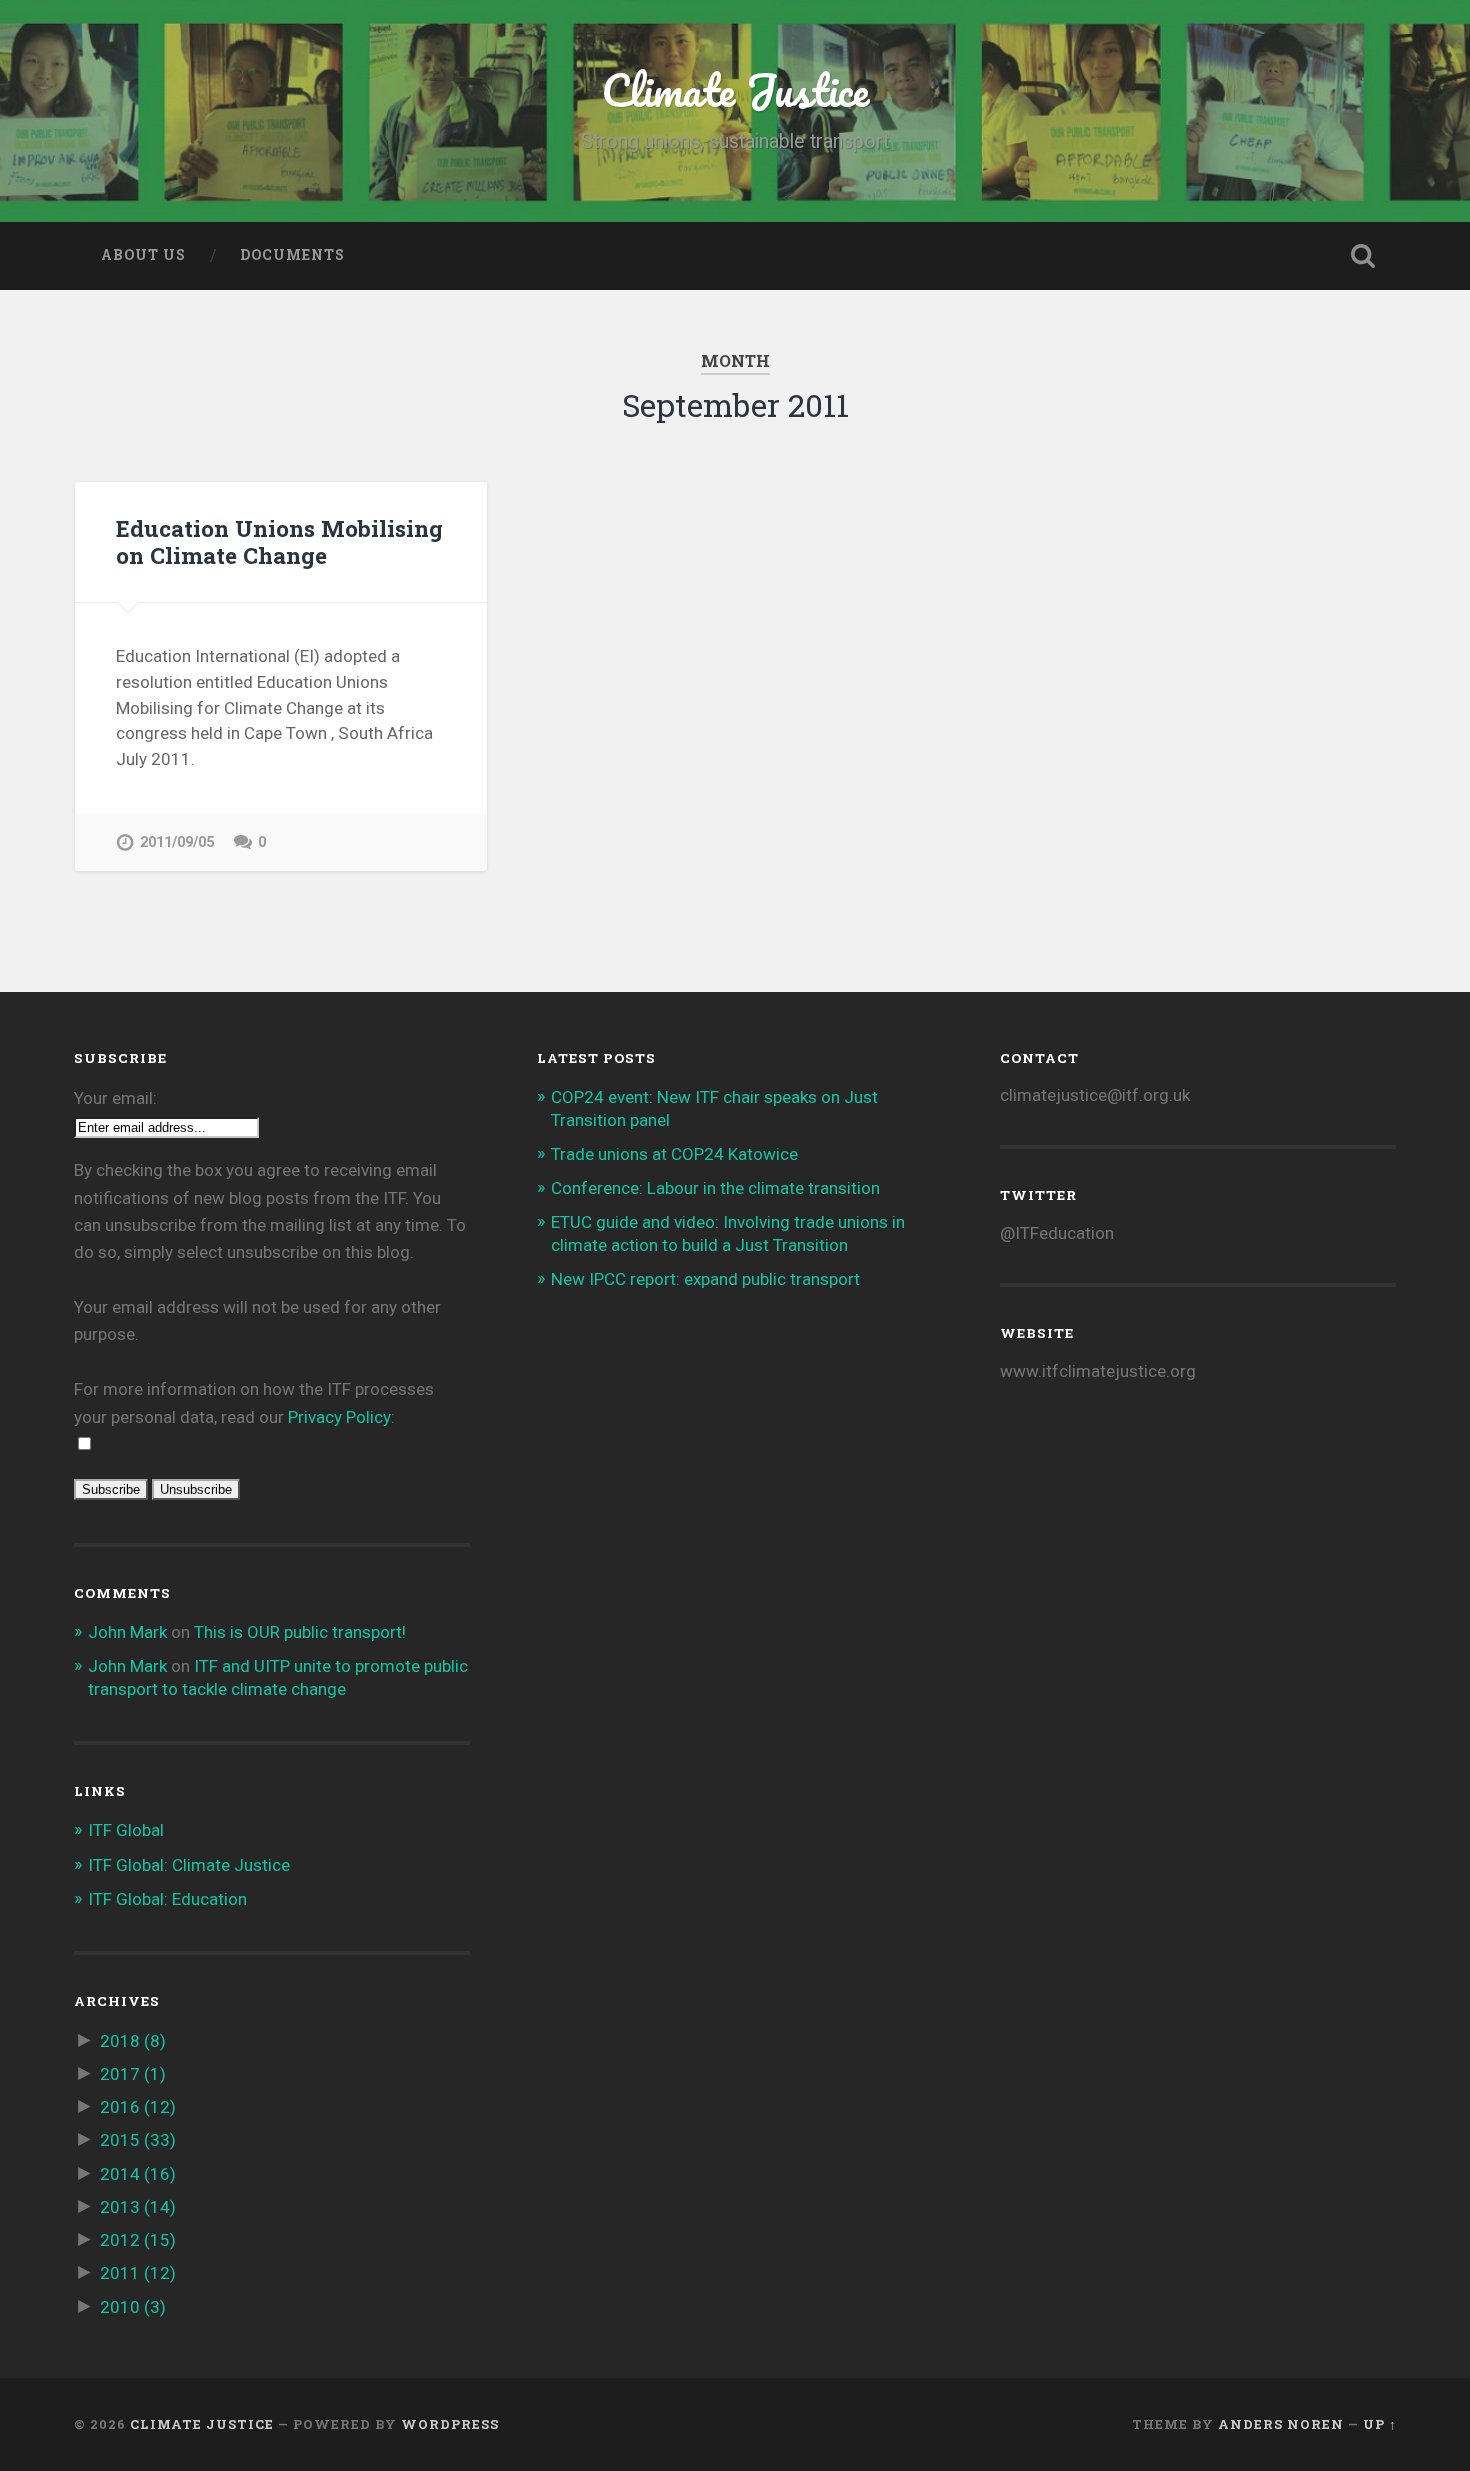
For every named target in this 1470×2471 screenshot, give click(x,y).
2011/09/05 (177, 842)
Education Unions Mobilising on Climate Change (279, 541)
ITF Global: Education (167, 1899)
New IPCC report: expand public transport (705, 1279)
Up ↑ (1380, 2424)
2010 (133, 2307)
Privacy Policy (339, 1417)
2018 (133, 2041)
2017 (133, 2074)
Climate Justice (735, 89)
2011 (138, 2273)
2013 (138, 2207)
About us (143, 255)
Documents (292, 255)
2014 (138, 2174)
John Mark (127, 1632)
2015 (138, 2140)
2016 (138, 2107)
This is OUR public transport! (300, 1632)
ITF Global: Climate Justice (189, 1865)
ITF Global (126, 1830)
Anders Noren (1281, 2424)
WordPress (450, 2424)
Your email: (115, 1098)
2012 (138, 2240)
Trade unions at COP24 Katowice (674, 1154)
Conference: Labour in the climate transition (715, 1188)
